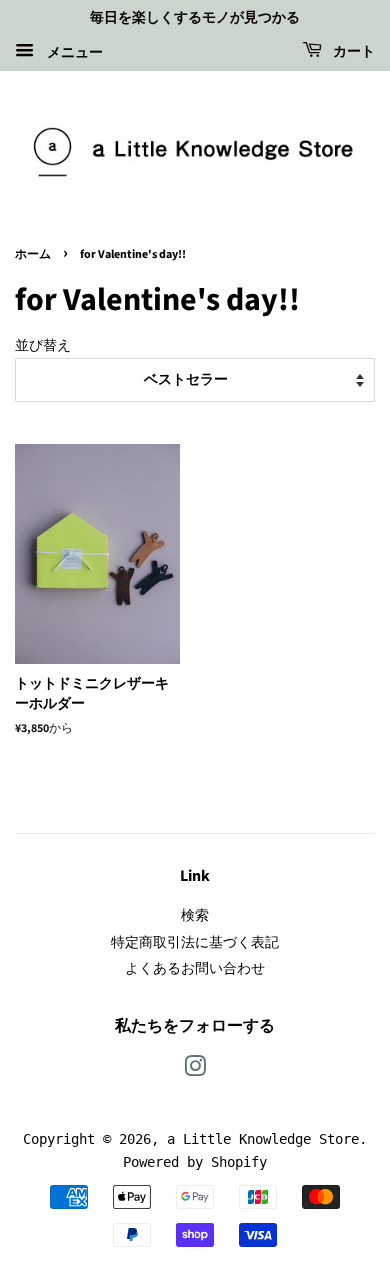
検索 (195, 915)
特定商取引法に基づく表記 (195, 942)
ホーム (33, 254)
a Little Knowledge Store (263, 1139)
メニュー (71, 51)
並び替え (43, 345)
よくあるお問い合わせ (195, 968)
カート (352, 52)
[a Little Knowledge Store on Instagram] (195, 1070)
